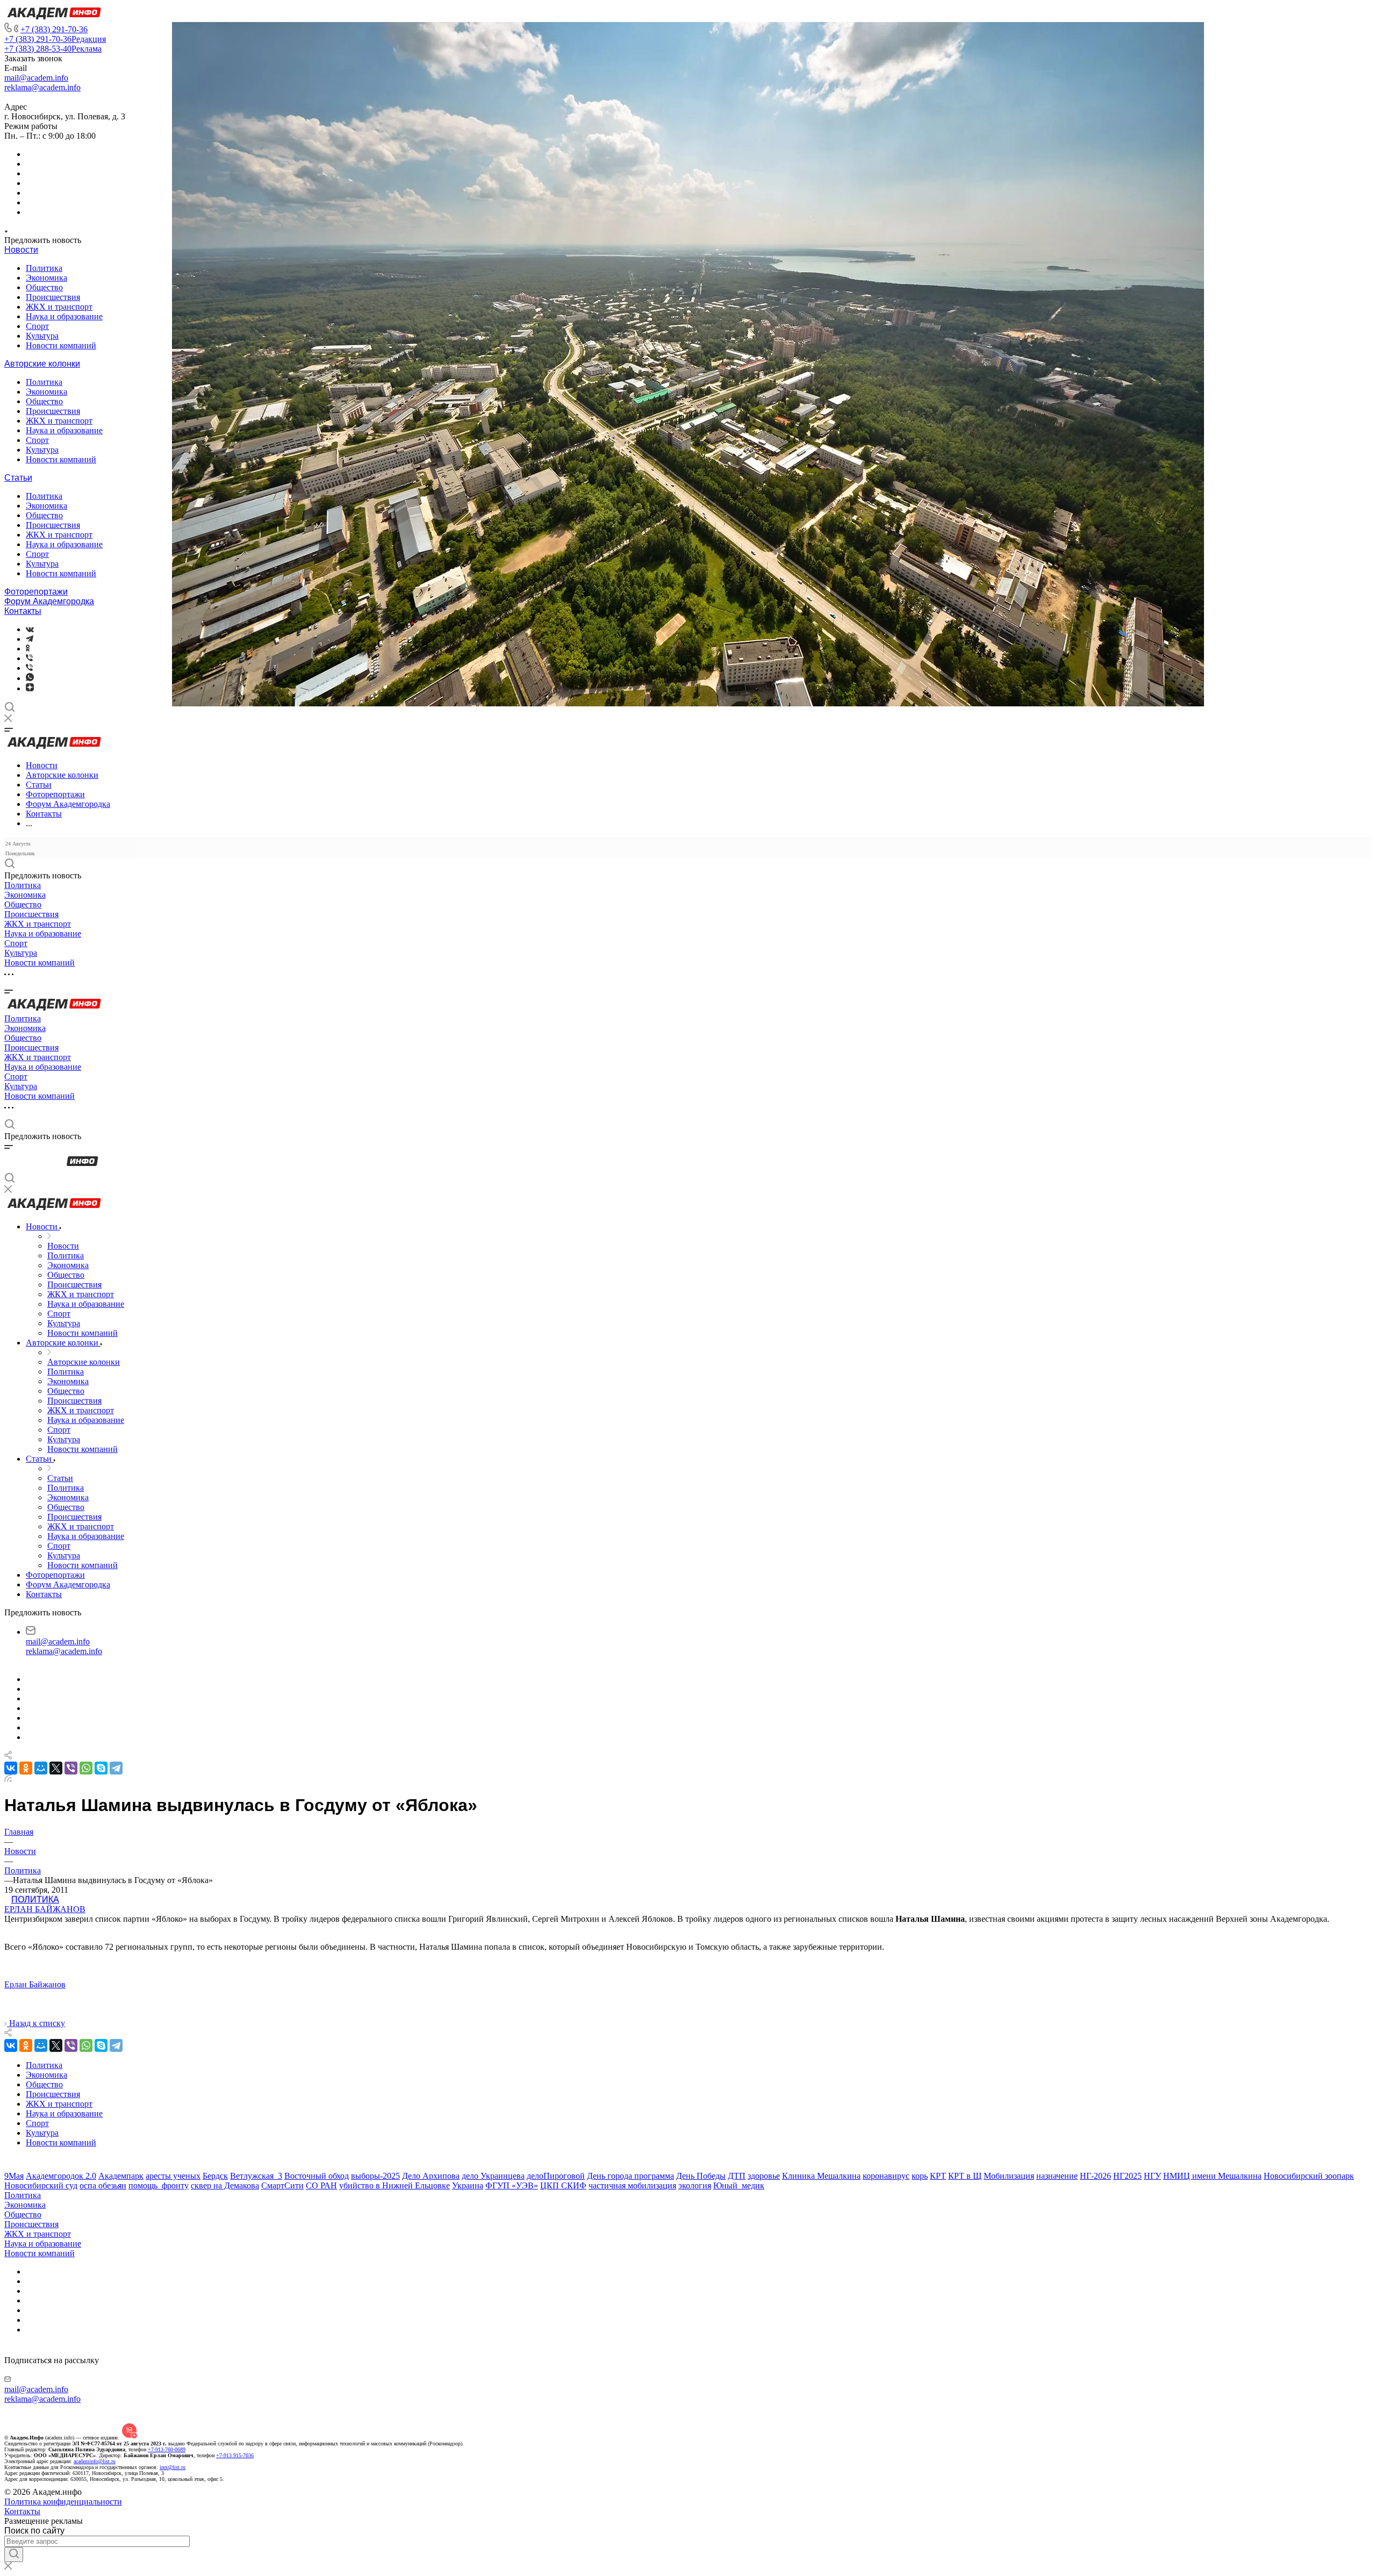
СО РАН (321, 2185)
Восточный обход (317, 2176)
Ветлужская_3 (256, 2176)
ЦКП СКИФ (563, 2185)
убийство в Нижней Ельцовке (395, 2185)
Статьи (18, 478)
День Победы (701, 2176)
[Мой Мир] (41, 1768)
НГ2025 (1127, 2176)
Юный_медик (739, 2185)
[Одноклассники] (28, 649)
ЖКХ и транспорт (59, 307)
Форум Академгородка (49, 601)
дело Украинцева (493, 2176)
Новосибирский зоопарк (1309, 2176)
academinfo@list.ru (95, 2461)
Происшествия (53, 297)
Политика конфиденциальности (63, 2502)
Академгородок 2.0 (61, 2176)
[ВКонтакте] (30, 629)
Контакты (23, 611)
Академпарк (121, 2176)
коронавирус (886, 2176)
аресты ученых (173, 2176)
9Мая (14, 2176)
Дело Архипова (431, 2176)
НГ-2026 (1095, 2176)
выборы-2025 (375, 2176)
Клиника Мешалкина (821, 2176)
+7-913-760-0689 (167, 2449)
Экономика (46, 278)
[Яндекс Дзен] (30, 688)
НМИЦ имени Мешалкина (1212, 2176)
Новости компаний (61, 345)
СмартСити (282, 2185)
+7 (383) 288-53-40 (53, 49)
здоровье (764, 2176)
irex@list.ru (173, 2467)
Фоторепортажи (36, 592)
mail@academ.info (36, 78)
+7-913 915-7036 (235, 2455)
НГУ (1152, 2176)
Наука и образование (64, 316)
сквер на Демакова (225, 2185)
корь (920, 2176)
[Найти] (14, 2554)
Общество (44, 287)
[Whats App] (30, 678)
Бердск (215, 2176)
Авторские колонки (42, 364)
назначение (1057, 2176)
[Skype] (101, 1768)
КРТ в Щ (965, 2176)
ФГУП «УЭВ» (512, 2185)
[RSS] (8, 1779)
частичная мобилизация (632, 2185)
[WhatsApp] (86, 1768)
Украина (468, 2185)
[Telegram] (30, 639)
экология (695, 2185)
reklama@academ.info (42, 87)
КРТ (938, 2176)
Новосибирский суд (41, 2185)
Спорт (37, 326)
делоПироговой (556, 2176)
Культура (42, 336)
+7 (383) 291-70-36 (54, 29)
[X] (56, 1768)
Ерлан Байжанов (45, 1909)
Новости (21, 250)
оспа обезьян (103, 2185)
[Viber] (29, 658)
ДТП (737, 2176)
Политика (44, 268)
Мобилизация (1009, 2176)
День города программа (630, 2176)
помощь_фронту (159, 2185)
